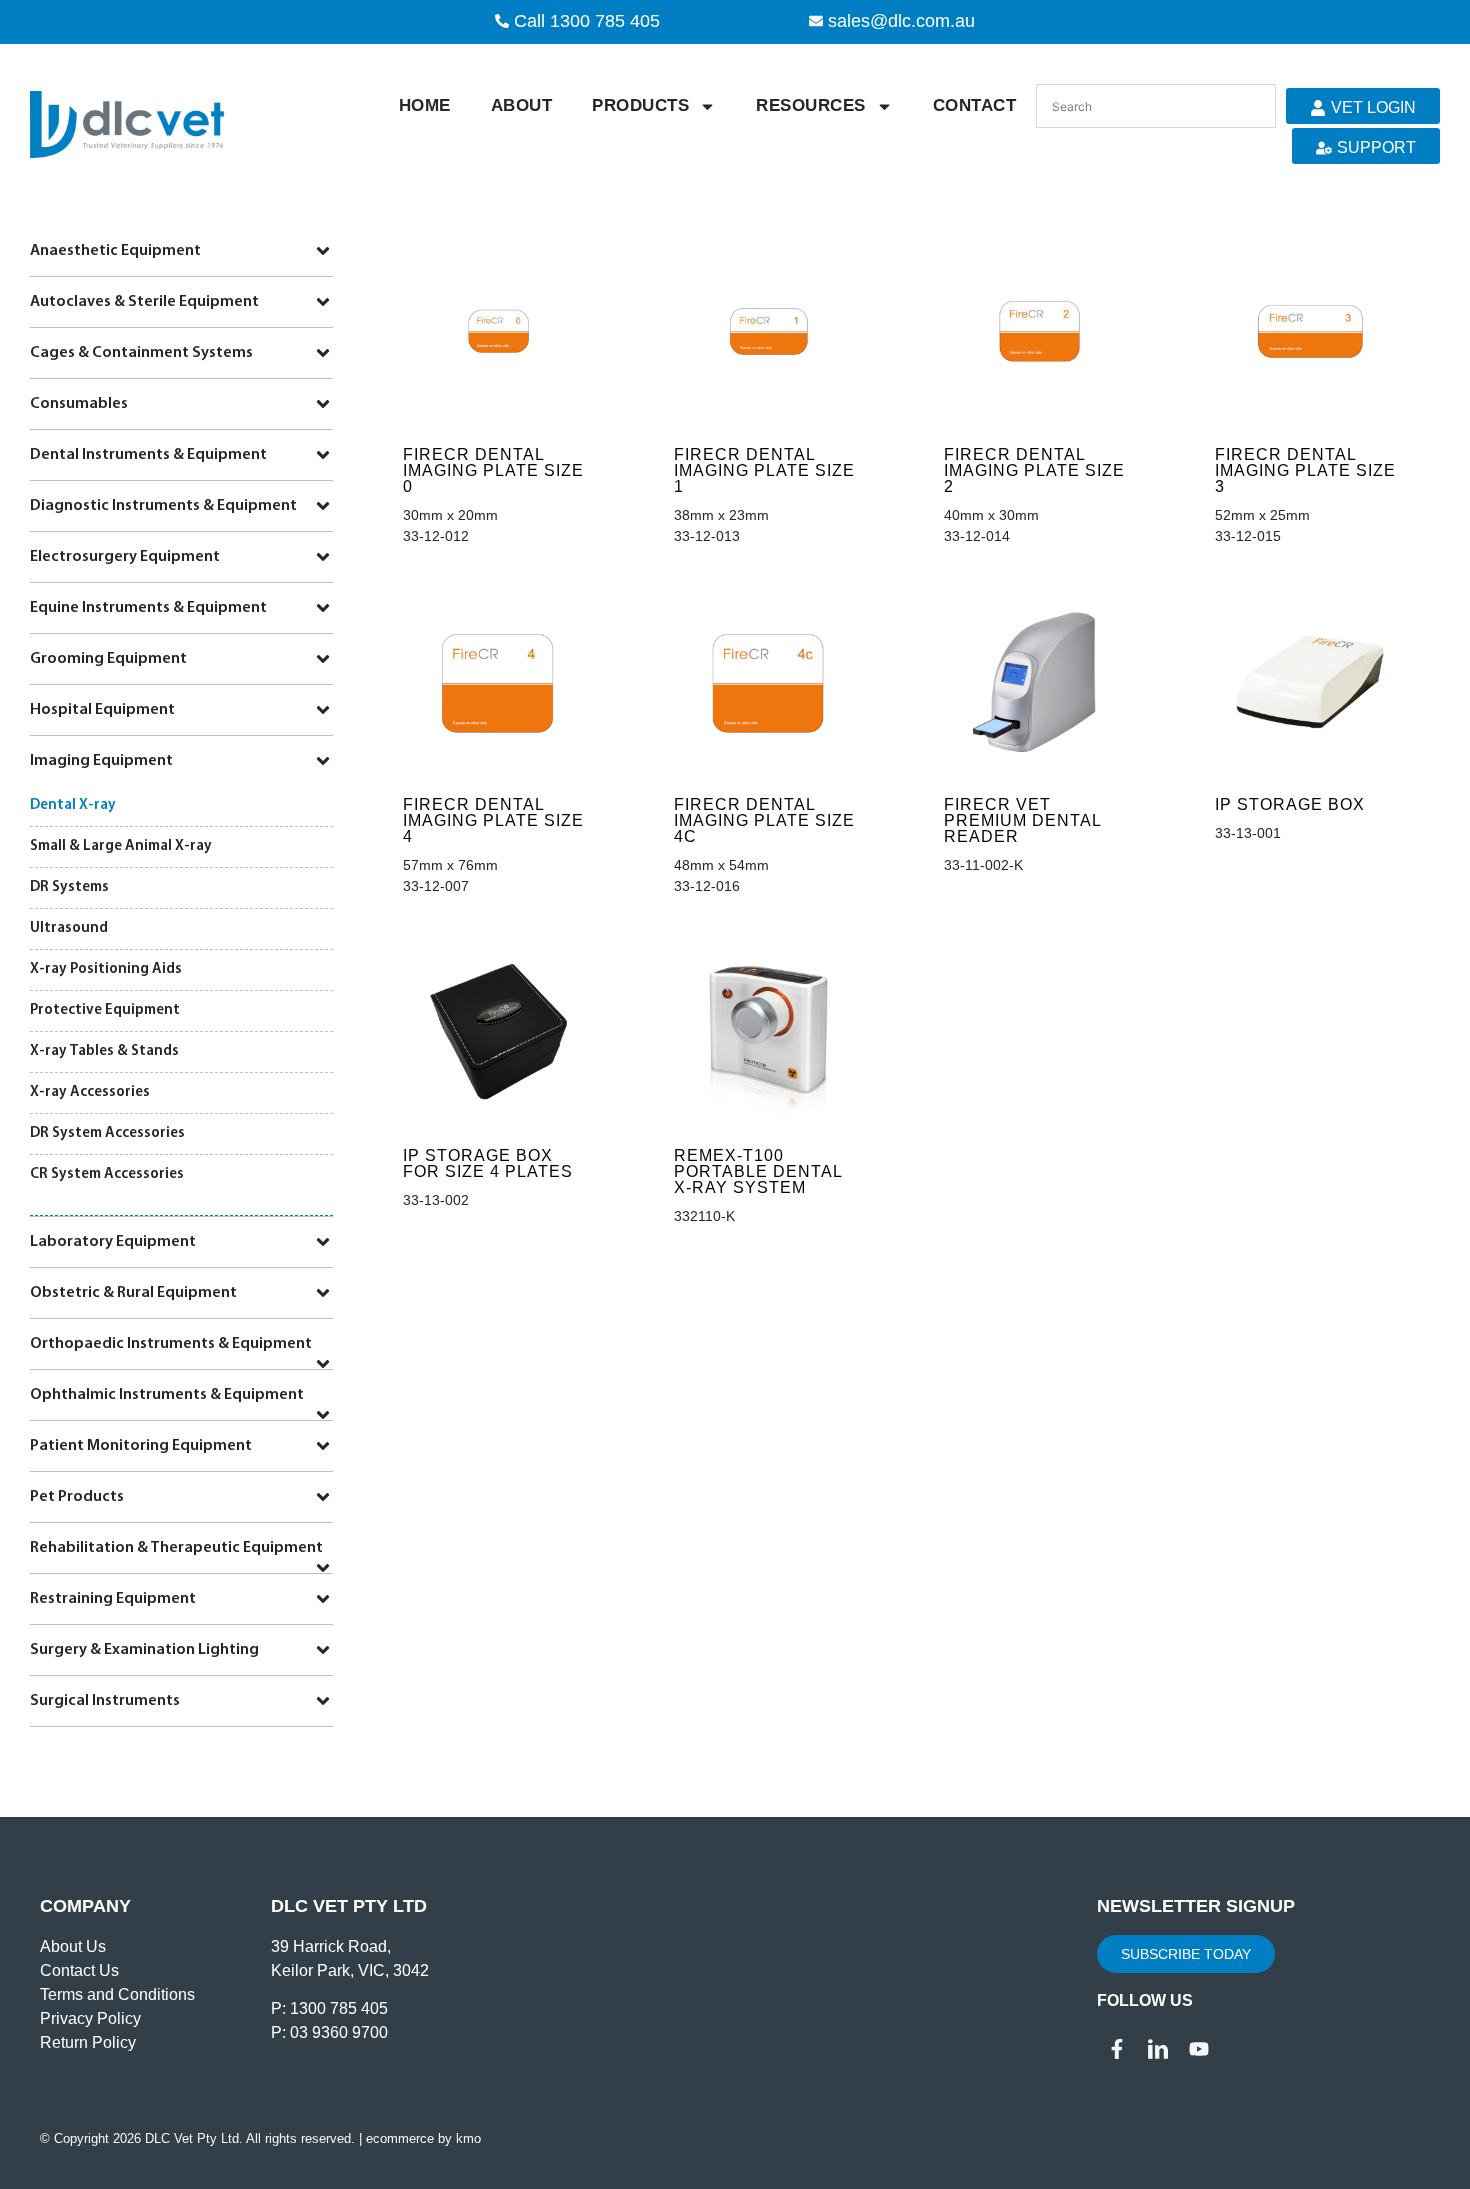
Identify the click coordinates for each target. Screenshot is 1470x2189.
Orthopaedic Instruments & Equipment (171, 1344)
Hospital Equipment (102, 710)
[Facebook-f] (1117, 2049)
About (522, 105)
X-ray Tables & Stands (104, 1051)
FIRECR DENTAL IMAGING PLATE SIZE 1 (764, 470)
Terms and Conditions (117, 1994)
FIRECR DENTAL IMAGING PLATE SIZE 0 (493, 470)
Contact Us (79, 1970)
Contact (975, 105)
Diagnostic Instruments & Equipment (163, 506)
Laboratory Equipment (113, 1242)
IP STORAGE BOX (1290, 804)
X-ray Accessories (90, 1092)
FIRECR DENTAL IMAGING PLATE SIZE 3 (1305, 470)
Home (425, 105)
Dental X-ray (73, 805)
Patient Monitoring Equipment (141, 1446)
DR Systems (69, 887)
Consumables (79, 404)
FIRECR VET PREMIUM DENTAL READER (1022, 820)
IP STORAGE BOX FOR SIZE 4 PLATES (488, 1163)
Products (640, 105)
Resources (811, 105)
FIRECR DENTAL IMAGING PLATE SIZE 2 (1034, 470)
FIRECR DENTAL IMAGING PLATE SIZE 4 (493, 820)
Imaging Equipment (101, 761)
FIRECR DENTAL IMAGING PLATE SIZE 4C (764, 820)
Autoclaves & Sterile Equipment (144, 302)
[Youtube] (1199, 2049)
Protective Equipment (105, 1010)
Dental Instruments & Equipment (148, 455)
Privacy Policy (90, 2018)
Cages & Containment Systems (141, 353)
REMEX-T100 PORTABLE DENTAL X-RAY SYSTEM (758, 1171)
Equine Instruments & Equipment (148, 608)
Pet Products (77, 1497)
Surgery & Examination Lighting (144, 1650)
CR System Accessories (107, 1174)
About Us (73, 1946)
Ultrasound (69, 928)
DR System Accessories (107, 1133)
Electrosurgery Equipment (125, 557)
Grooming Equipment (108, 659)
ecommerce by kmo (423, 2138)
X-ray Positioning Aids (106, 969)
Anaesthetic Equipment (115, 251)
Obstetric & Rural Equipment (133, 1293)
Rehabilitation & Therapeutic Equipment (176, 1548)
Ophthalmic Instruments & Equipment (167, 1395)
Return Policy (88, 2042)
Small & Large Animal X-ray (121, 846)
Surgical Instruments (105, 1701)
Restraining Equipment (113, 1599)
